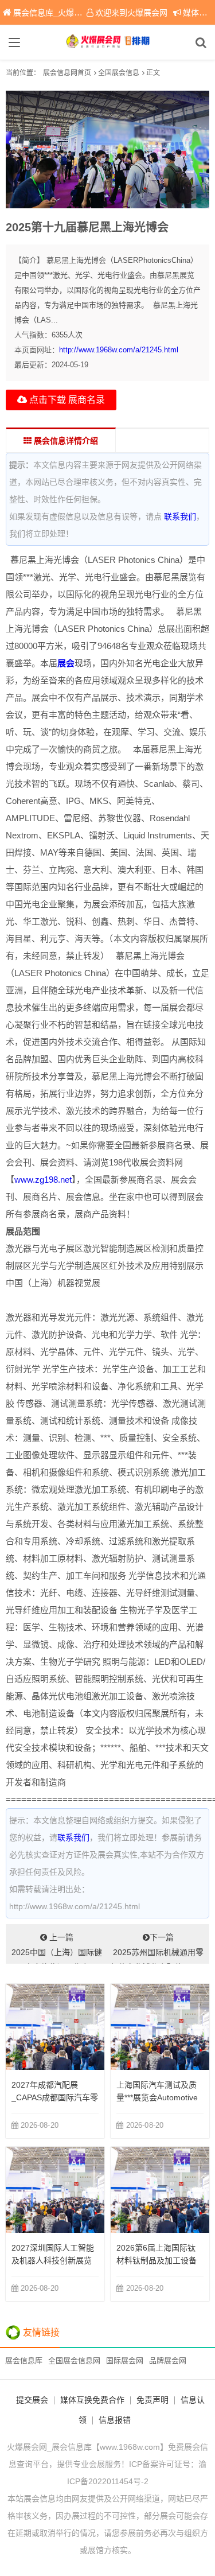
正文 (153, 73)
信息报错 (115, 2420)
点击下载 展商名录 (66, 400)
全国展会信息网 (74, 2361)
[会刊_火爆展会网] (108, 42)
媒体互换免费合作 (92, 2400)
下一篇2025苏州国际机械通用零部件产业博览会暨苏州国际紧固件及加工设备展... (158, 1948)
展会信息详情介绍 (65, 441)
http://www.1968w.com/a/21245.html (119, 350)
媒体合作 (199, 13)
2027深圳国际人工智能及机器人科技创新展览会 (53, 2260)
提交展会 (32, 2400)
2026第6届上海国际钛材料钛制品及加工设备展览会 (157, 2260)
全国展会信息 (119, 73)
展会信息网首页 (67, 73)
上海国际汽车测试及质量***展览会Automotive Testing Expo (157, 2097)
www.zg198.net (43, 1180)
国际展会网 (125, 2361)
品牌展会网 (168, 2361)
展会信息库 (24, 2361)
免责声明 (153, 2400)
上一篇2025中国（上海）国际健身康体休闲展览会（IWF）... (57, 1948)
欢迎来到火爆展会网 (131, 13)
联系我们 (180, 516)
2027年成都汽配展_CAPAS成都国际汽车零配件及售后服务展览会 (55, 2097)
